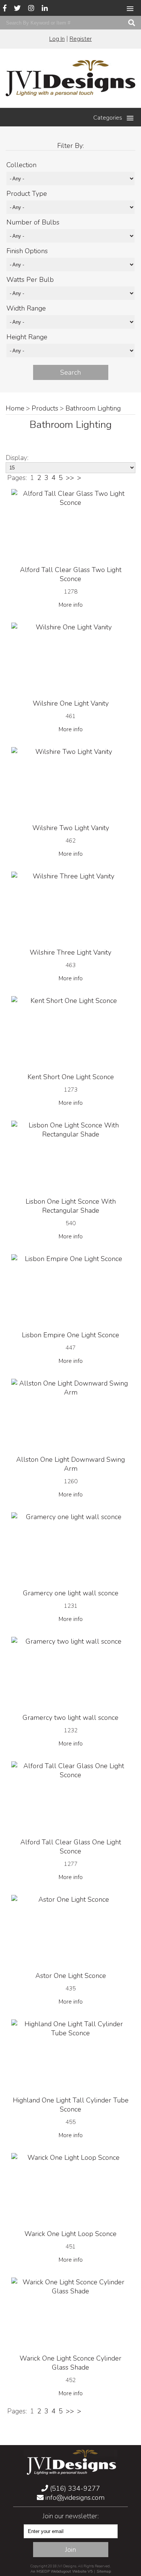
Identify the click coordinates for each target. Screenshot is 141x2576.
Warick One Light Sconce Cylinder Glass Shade (70, 2363)
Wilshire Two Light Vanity (71, 828)
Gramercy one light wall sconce (71, 1593)
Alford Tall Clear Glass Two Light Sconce (71, 574)
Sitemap (104, 2571)
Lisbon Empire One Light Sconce (70, 1335)
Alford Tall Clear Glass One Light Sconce (71, 1847)
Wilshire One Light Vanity (71, 703)
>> (70, 478)
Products (45, 408)
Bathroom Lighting (93, 408)
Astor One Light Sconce (71, 1976)
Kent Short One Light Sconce (71, 1077)
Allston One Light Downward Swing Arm (70, 1464)
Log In (57, 39)
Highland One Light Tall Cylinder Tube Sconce (71, 2105)
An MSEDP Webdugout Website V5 (61, 2571)
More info (71, 605)
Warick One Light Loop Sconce (70, 2234)
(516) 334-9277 (74, 2488)
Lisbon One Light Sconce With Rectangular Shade (71, 1206)
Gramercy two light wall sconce (70, 1718)
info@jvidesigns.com (74, 2498)
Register (81, 39)
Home (15, 408)
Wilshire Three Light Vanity (70, 952)
